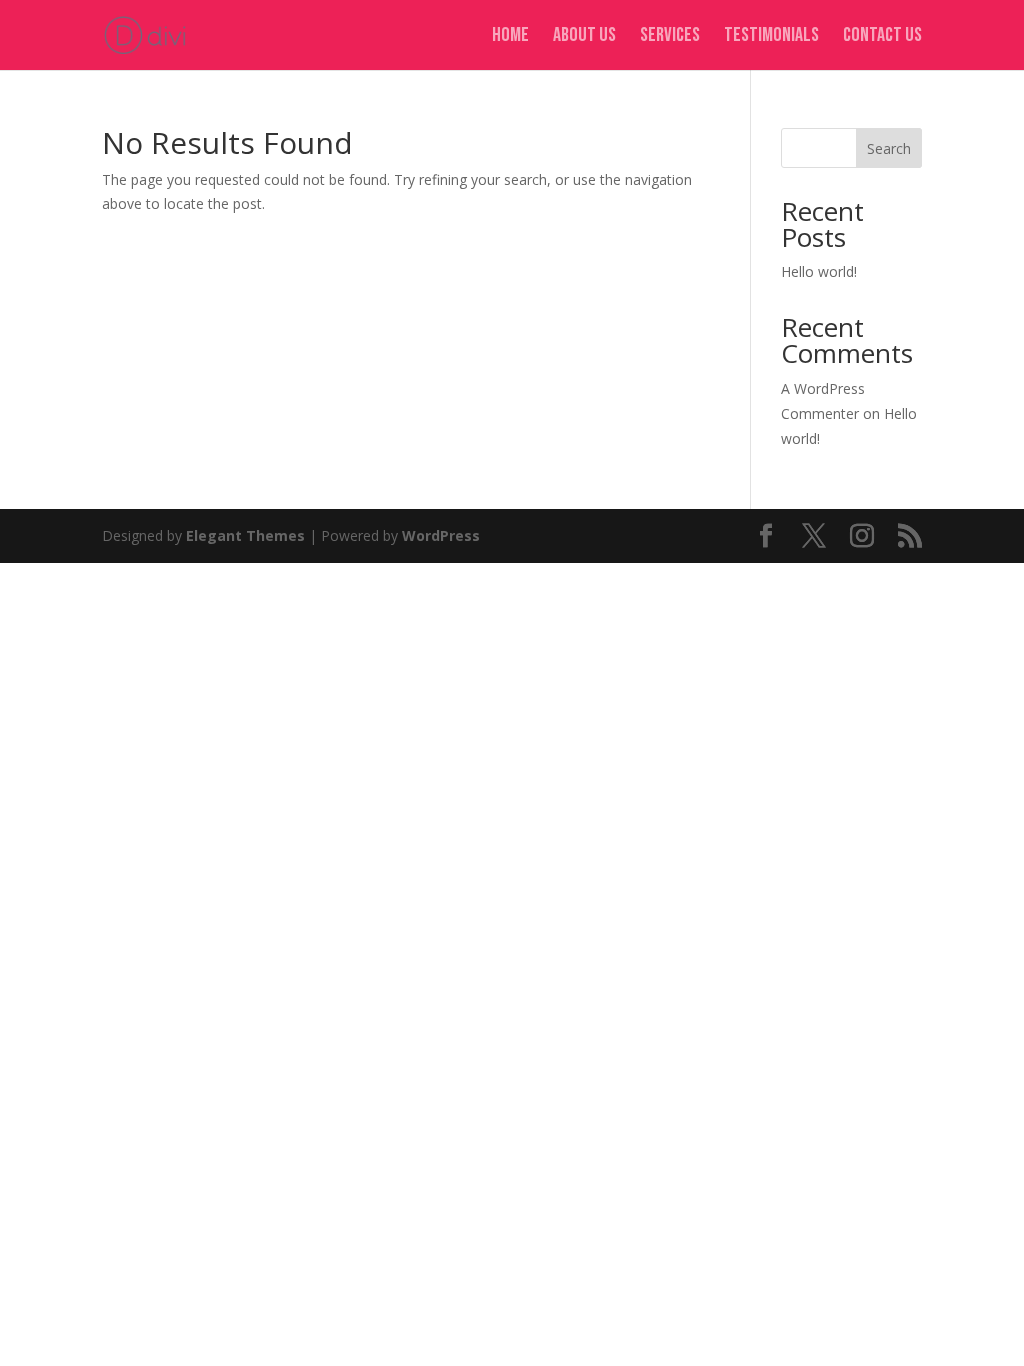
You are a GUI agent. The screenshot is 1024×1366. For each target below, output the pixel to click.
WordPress (441, 535)
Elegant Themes (245, 535)
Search (889, 148)
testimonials (771, 37)
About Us (584, 37)
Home (510, 37)
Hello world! (819, 271)
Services (670, 37)
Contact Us (882, 37)
